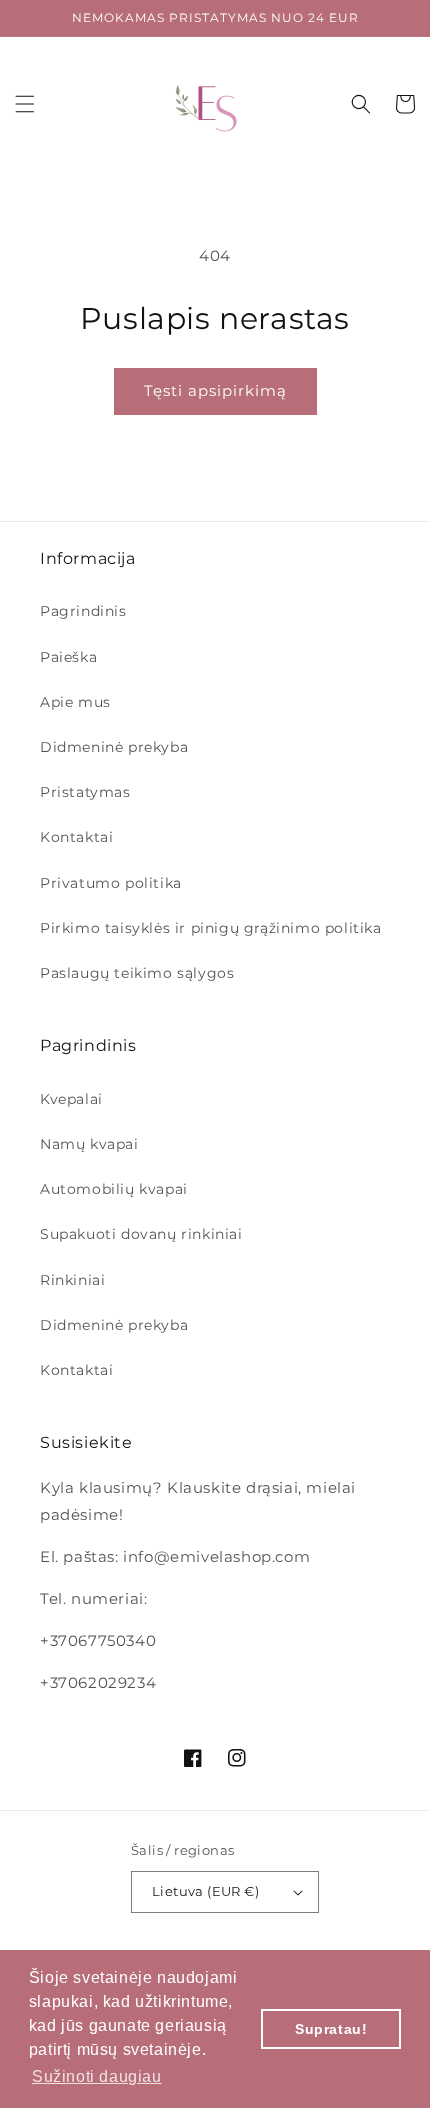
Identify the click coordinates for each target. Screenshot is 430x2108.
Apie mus (75, 702)
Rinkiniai (72, 1280)
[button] (25, 104)
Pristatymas (85, 792)
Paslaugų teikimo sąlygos (137, 973)
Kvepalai (71, 1099)
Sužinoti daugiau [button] (97, 2076)
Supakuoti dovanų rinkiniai (141, 1234)
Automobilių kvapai (114, 1189)
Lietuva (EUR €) (205, 1891)
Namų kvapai (89, 1144)
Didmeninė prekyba (114, 747)
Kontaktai (76, 837)
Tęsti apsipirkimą (215, 390)
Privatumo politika (111, 883)
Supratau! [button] (331, 2029)
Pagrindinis (83, 611)
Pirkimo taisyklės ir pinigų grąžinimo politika (211, 928)
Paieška (68, 657)
